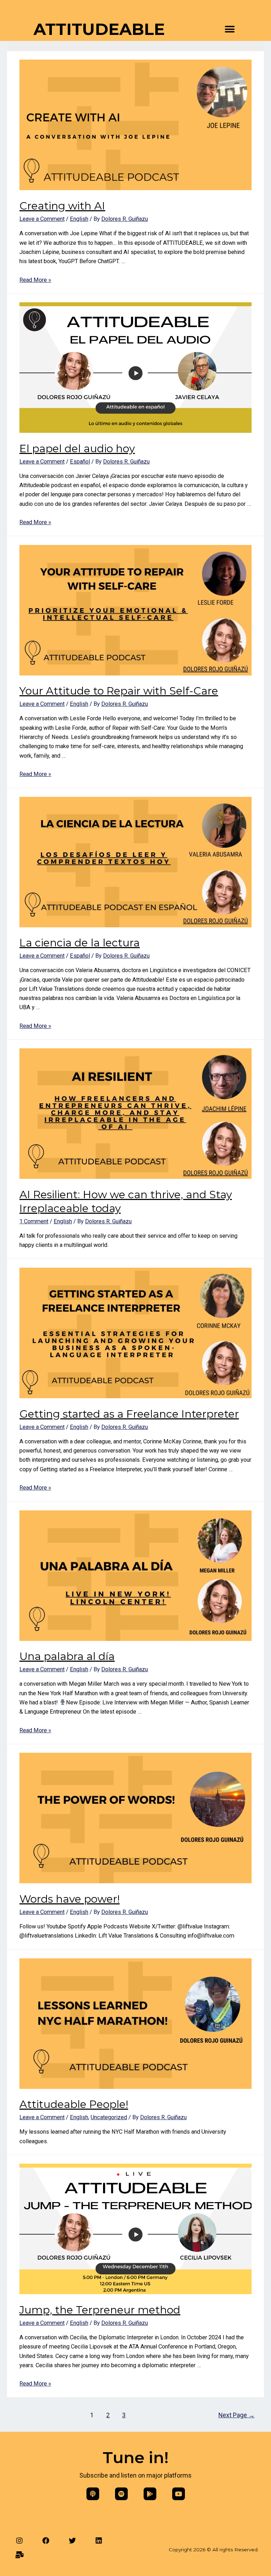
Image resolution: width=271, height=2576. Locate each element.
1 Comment (34, 1221)
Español (80, 462)
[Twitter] (72, 2541)
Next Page (237, 2415)
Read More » (35, 280)
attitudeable (99, 29)
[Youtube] (179, 2494)
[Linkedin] (99, 2541)
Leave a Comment (42, 219)
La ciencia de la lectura (80, 943)
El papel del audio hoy (77, 448)
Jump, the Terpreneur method (100, 2310)
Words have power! (70, 1899)
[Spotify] (121, 2494)
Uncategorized (109, 2117)
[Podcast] (93, 2494)
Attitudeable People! (74, 2104)
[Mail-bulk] (19, 2555)
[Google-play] (150, 2494)
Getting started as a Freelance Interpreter (129, 1414)
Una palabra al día (67, 1656)
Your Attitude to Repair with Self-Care (119, 691)
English (79, 219)
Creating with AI (62, 206)
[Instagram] (19, 2541)
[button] (230, 29)
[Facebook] (46, 2541)
